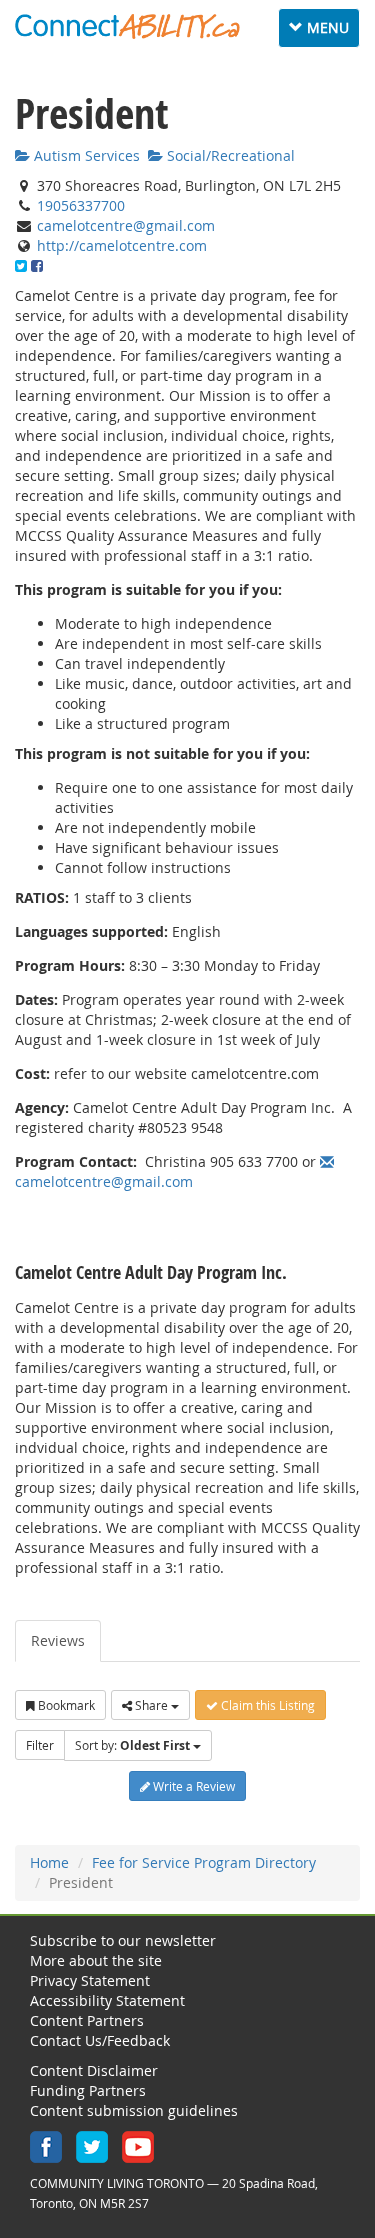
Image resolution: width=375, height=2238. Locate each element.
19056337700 (81, 205)
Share (151, 1705)
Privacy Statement (90, 1980)
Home (49, 1862)
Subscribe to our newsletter (123, 1940)
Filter (40, 1745)
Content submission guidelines (134, 2110)
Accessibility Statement (107, 2000)
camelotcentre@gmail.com (126, 225)
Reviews (58, 1640)
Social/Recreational (229, 155)
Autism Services (85, 155)
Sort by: (132, 1745)
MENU (324, 27)
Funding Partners (88, 2090)
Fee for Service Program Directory (204, 1862)
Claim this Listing (266, 1705)
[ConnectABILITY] (127, 26)
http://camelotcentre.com (122, 245)
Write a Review (192, 1786)
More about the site (96, 1960)
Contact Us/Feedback (100, 2040)
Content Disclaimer (94, 2070)
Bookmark (65, 1705)
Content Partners (87, 2020)
